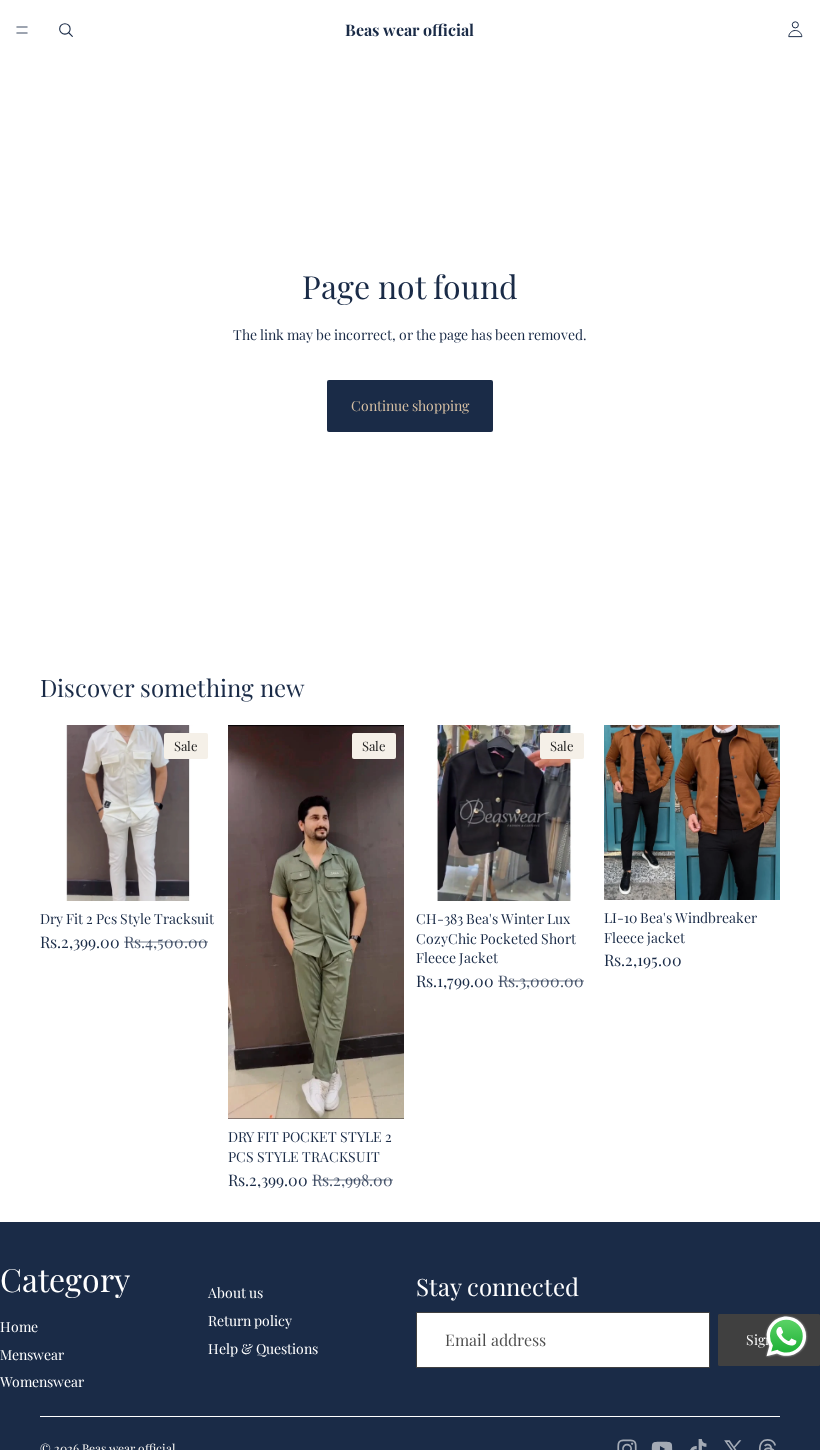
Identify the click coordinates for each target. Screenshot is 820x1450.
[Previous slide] (62, 813)
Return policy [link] (250, 1320)
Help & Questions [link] (263, 1348)
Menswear (32, 1354)
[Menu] (22, 30)
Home (19, 1326)
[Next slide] (194, 813)
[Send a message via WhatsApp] (786, 1336)
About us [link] (235, 1292)
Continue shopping (410, 405)
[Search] (66, 30)
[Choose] (185, 870)
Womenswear (42, 1381)
